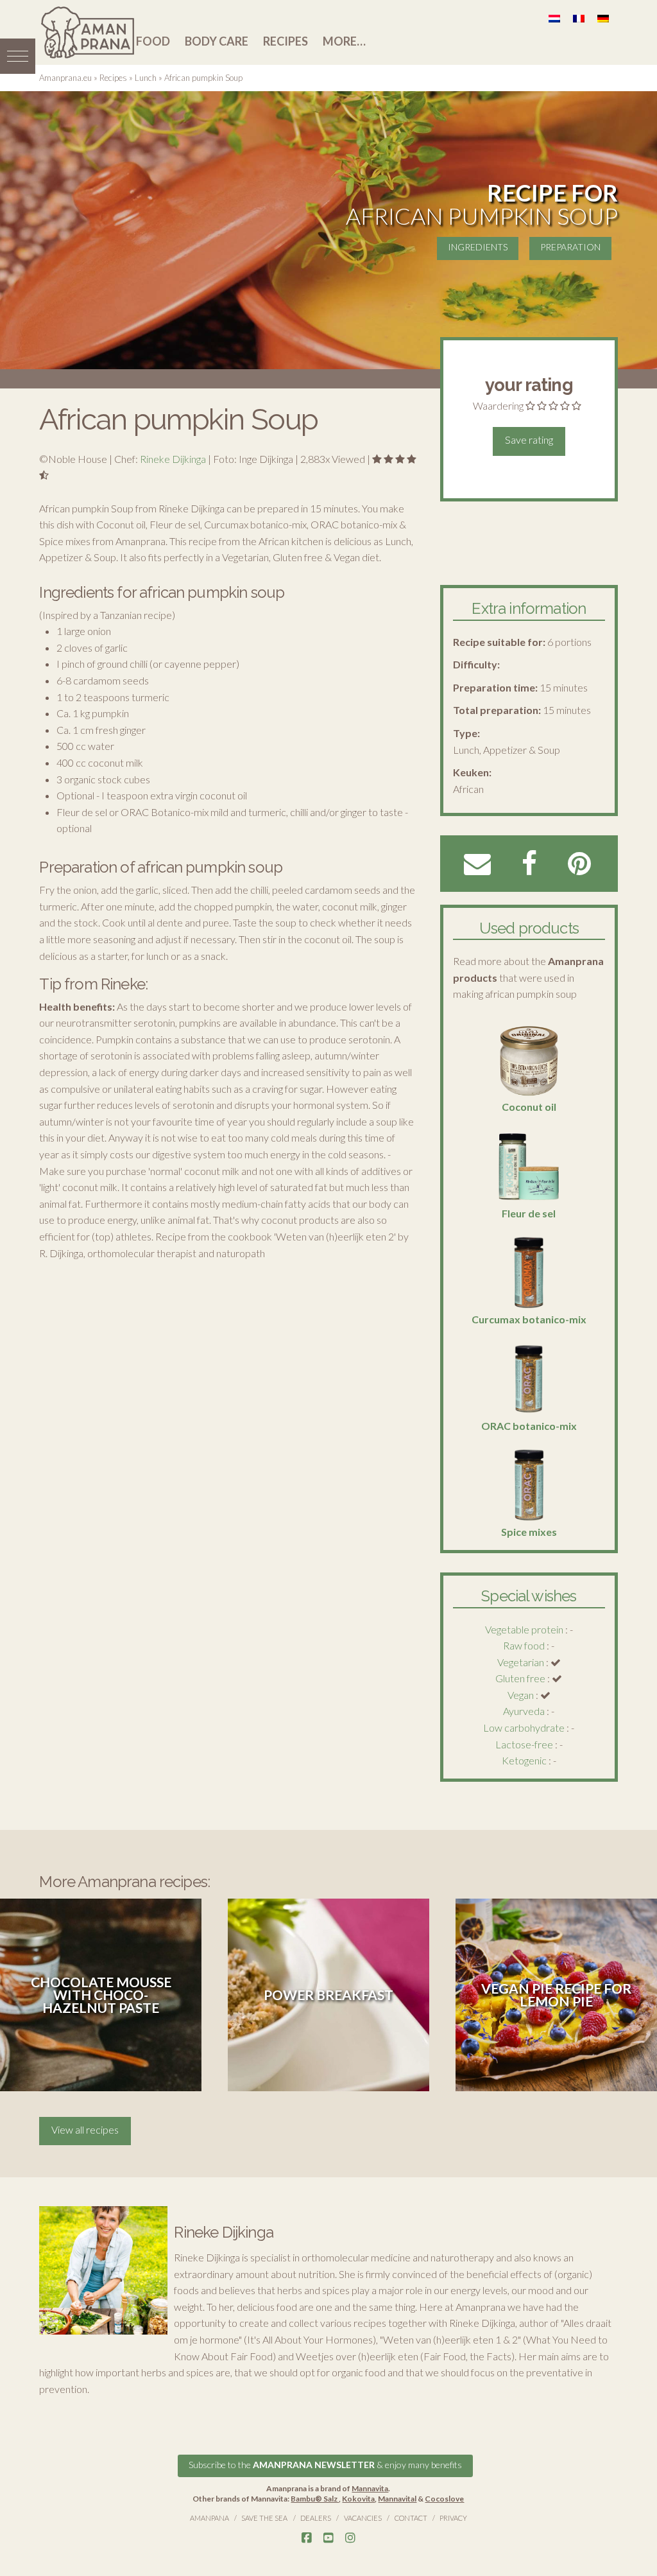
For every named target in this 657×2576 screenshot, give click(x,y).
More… (344, 41)
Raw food (524, 1645)
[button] (18, 56)
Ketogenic (524, 1760)
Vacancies (363, 2518)
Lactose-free (524, 1744)
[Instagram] (350, 2538)
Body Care (217, 41)
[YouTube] (328, 2538)
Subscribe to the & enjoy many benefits (325, 2465)
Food (153, 41)
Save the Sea (264, 2518)
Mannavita (370, 2488)
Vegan (521, 1695)
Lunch (146, 78)
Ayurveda (524, 1711)
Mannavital (397, 2499)
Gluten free (520, 1678)
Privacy (453, 2518)
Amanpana (209, 2518)
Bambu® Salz (315, 2499)
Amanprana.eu (65, 78)
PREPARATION (570, 247)
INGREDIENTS (478, 247)
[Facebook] (307, 2538)
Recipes (286, 41)
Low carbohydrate (524, 1727)
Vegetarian (521, 1662)
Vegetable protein (524, 1629)
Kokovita (358, 2499)
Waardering (498, 405)
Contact (411, 2518)
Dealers (316, 2518)
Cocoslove (444, 2499)
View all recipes (85, 2129)
